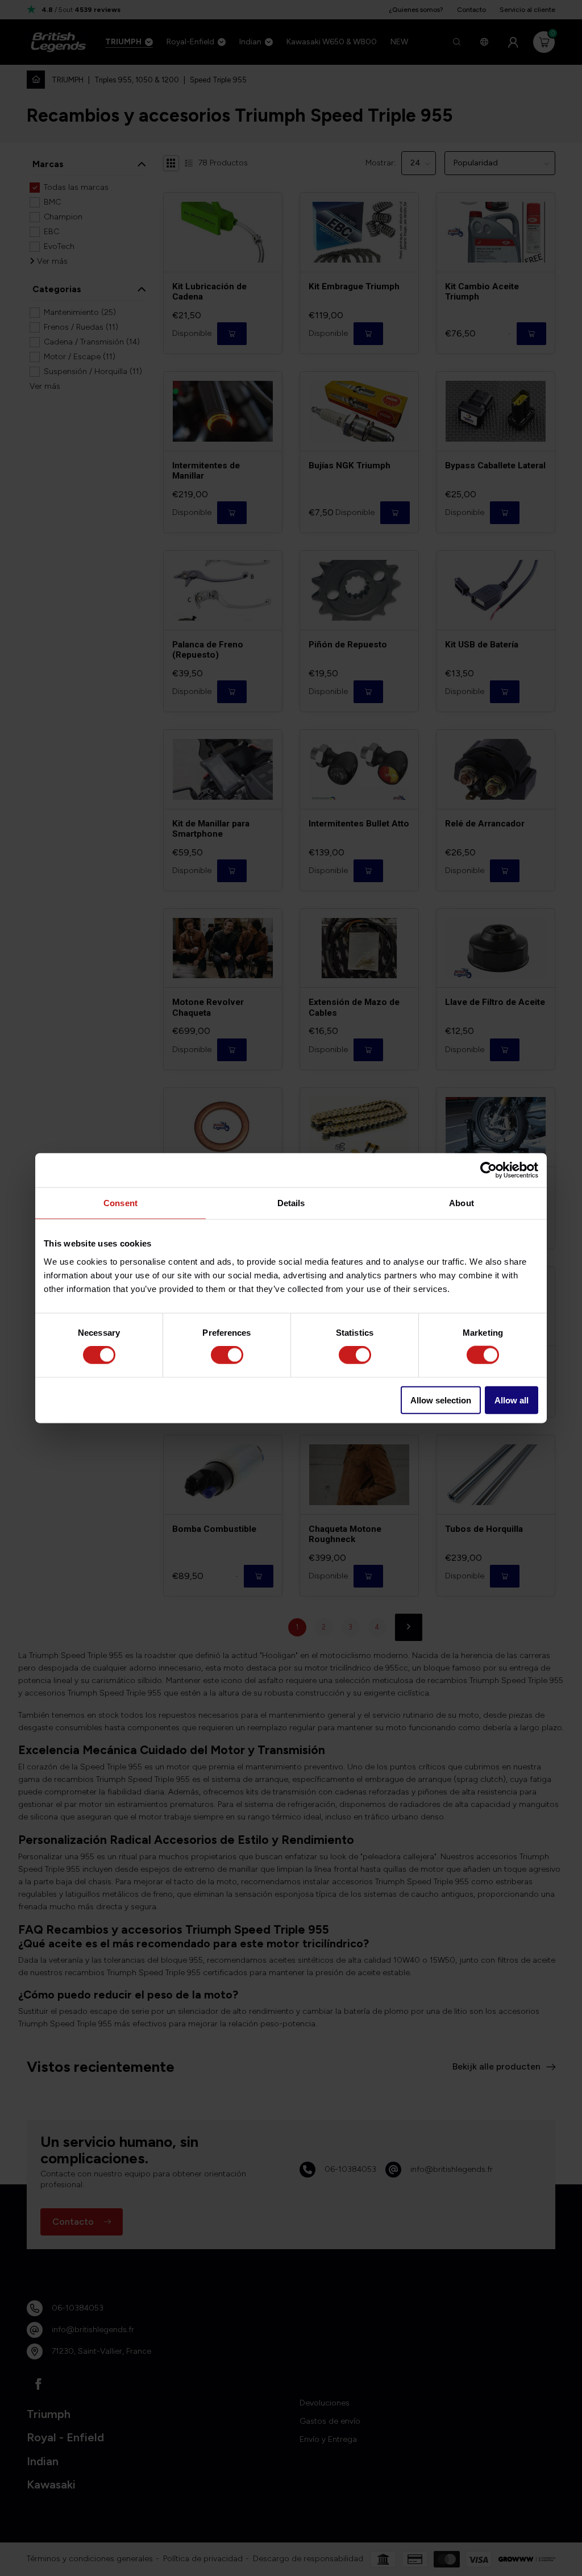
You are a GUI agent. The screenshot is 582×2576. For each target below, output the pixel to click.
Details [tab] (291, 1203)
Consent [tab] (120, 1203)
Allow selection (441, 1400)
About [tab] (462, 1203)
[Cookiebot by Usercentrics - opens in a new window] (489, 1170)
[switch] (227, 1355)
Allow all (512, 1400)
